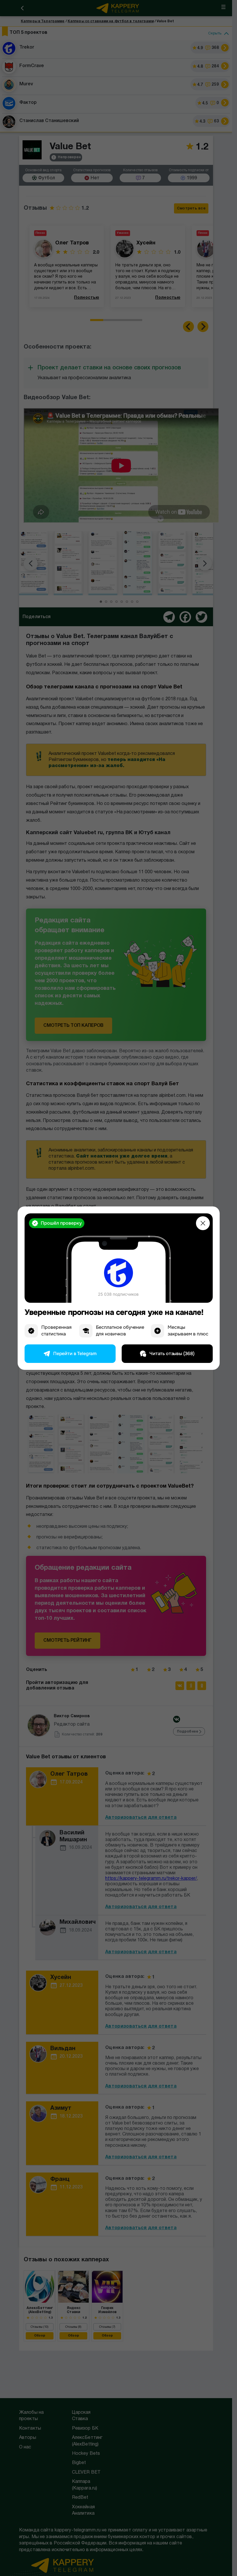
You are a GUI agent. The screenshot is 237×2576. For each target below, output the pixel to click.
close (203, 1223)
